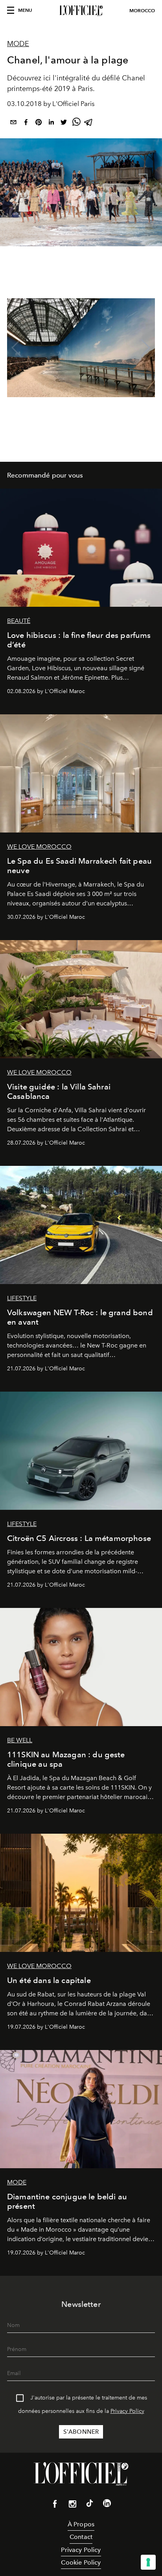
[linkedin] (51, 124)
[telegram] (89, 124)
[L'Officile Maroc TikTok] (90, 2505)
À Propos (81, 2524)
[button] (146, 348)
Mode (18, 44)
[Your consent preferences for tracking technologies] (148, 2562)
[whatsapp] (76, 124)
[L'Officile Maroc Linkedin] (107, 2505)
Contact (81, 2537)
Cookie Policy (81, 2562)
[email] (13, 124)
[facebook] (26, 124)
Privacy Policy (127, 2411)
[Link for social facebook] (55, 2505)
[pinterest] (39, 124)
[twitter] (64, 124)
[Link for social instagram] (72, 2505)
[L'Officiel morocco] (81, 11)
